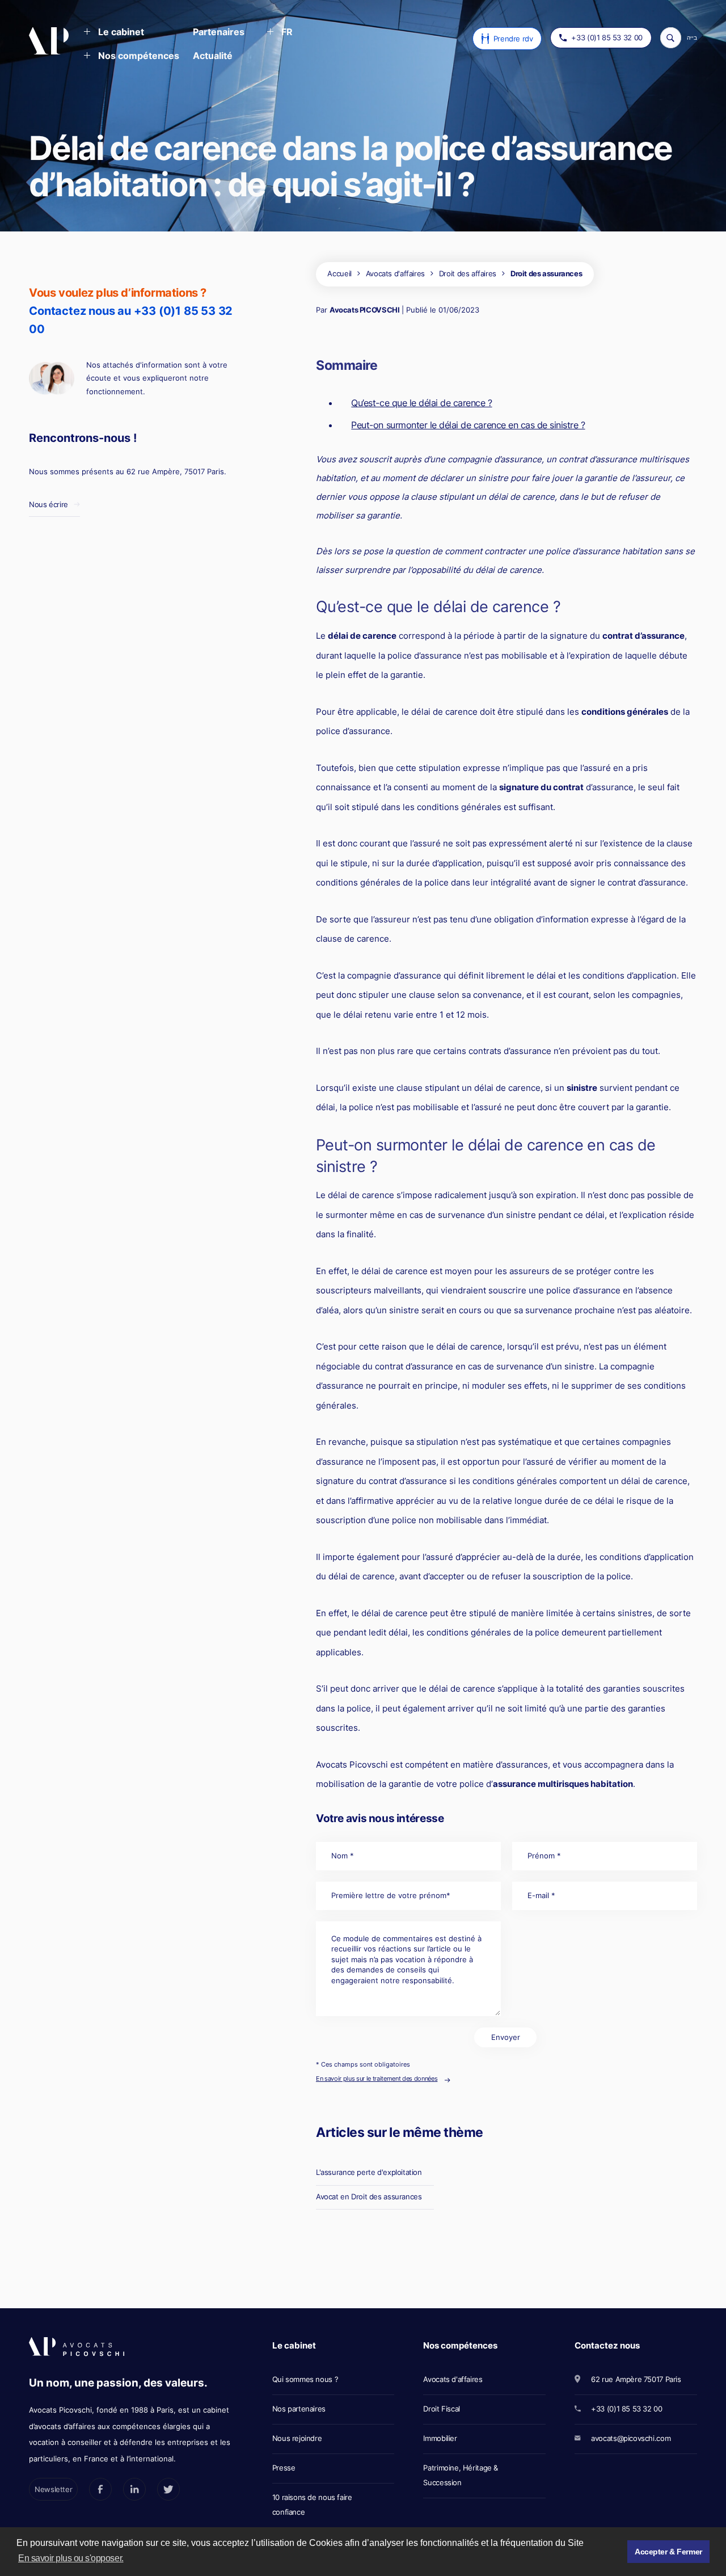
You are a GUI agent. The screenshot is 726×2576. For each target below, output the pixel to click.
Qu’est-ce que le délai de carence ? (421, 403)
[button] (114, 33)
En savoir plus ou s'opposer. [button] (71, 2558)
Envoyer (506, 2037)
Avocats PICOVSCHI (364, 310)
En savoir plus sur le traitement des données (377, 2078)
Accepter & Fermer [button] (668, 2552)
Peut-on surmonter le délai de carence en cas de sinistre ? (468, 425)
